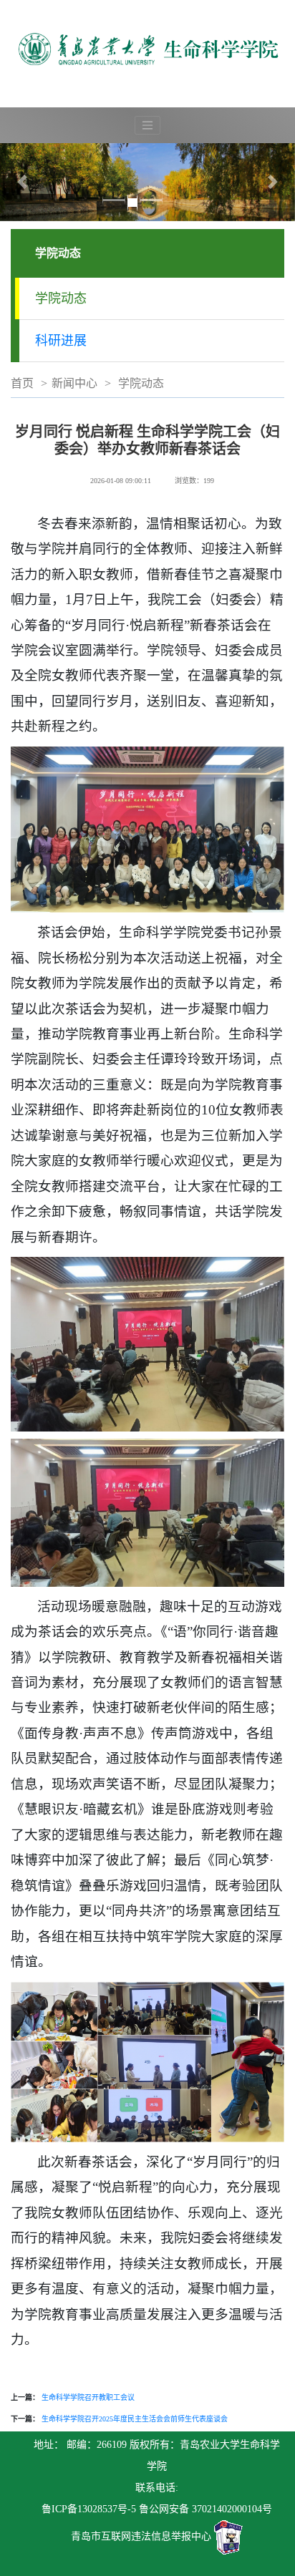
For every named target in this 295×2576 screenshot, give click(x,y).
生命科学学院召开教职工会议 (88, 2397)
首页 (22, 383)
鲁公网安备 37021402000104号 (205, 2509)
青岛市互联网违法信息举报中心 (141, 2536)
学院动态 (61, 298)
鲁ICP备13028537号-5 (89, 2509)
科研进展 (61, 341)
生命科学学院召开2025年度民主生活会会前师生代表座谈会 (135, 2419)
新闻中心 (74, 383)
